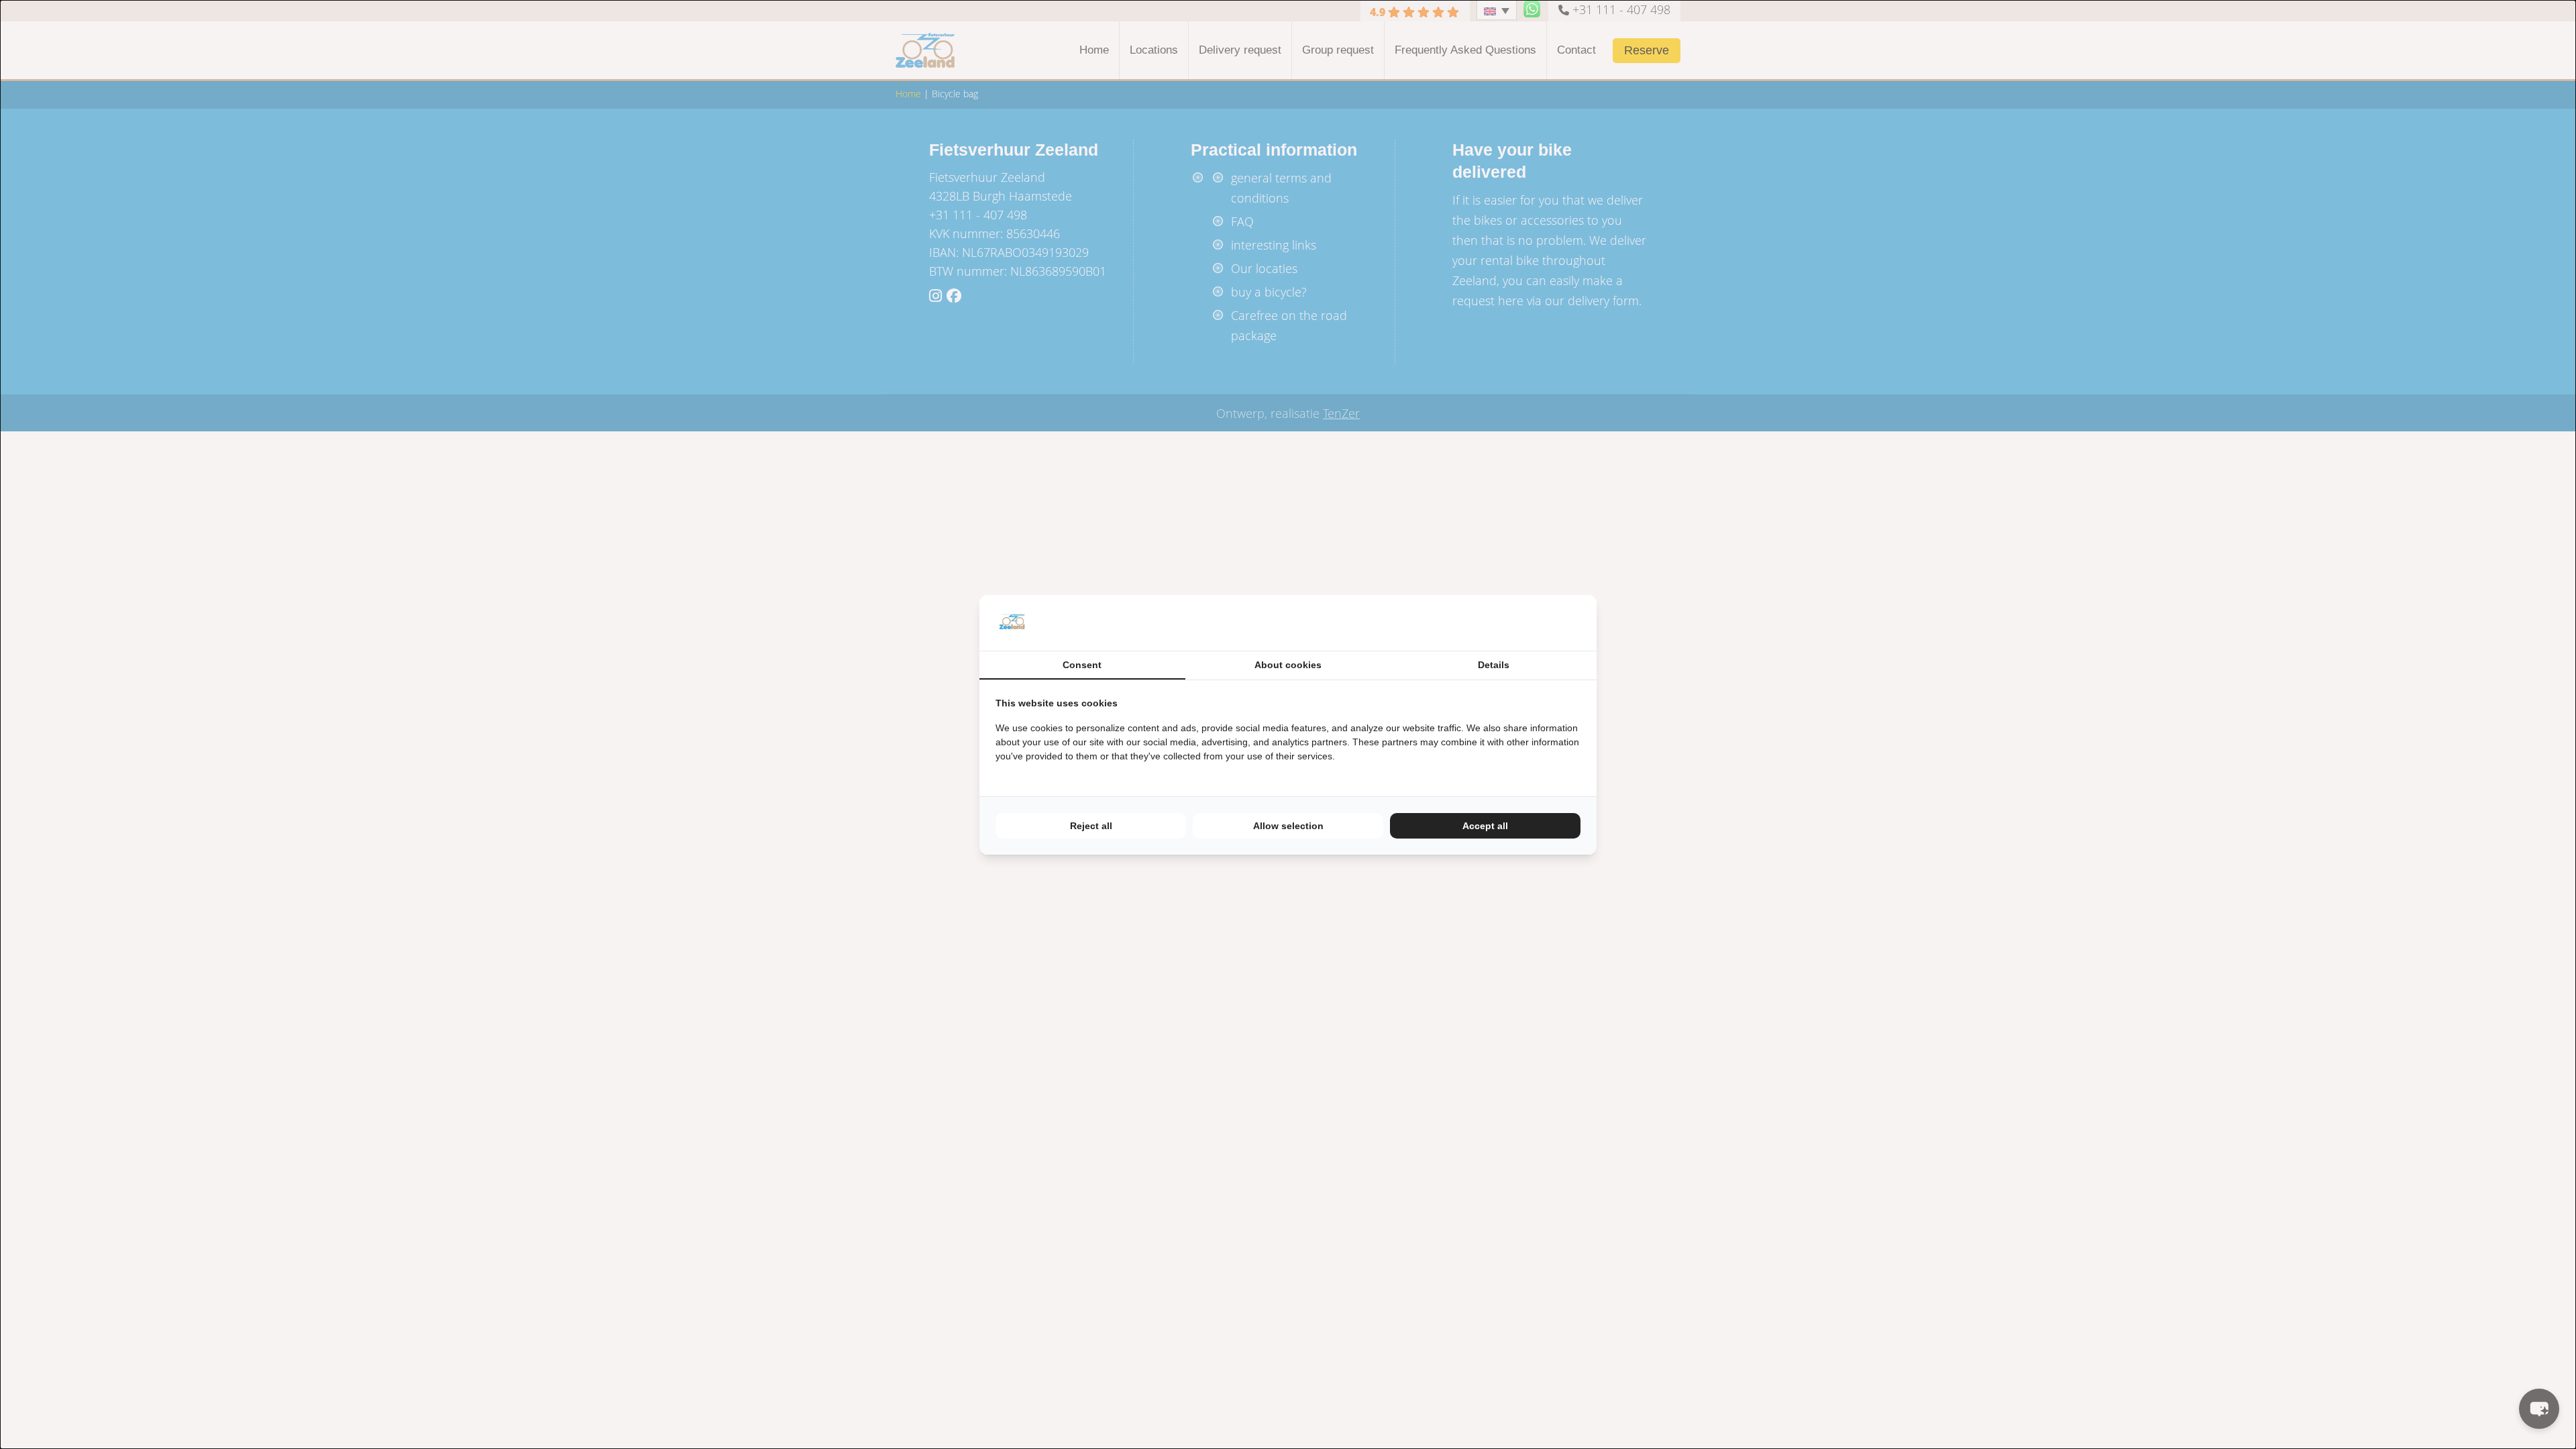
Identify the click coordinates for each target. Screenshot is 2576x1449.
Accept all (1485, 826)
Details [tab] (1494, 665)
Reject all (1091, 826)
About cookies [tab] (1288, 665)
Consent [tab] (1082, 665)
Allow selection (1288, 826)
